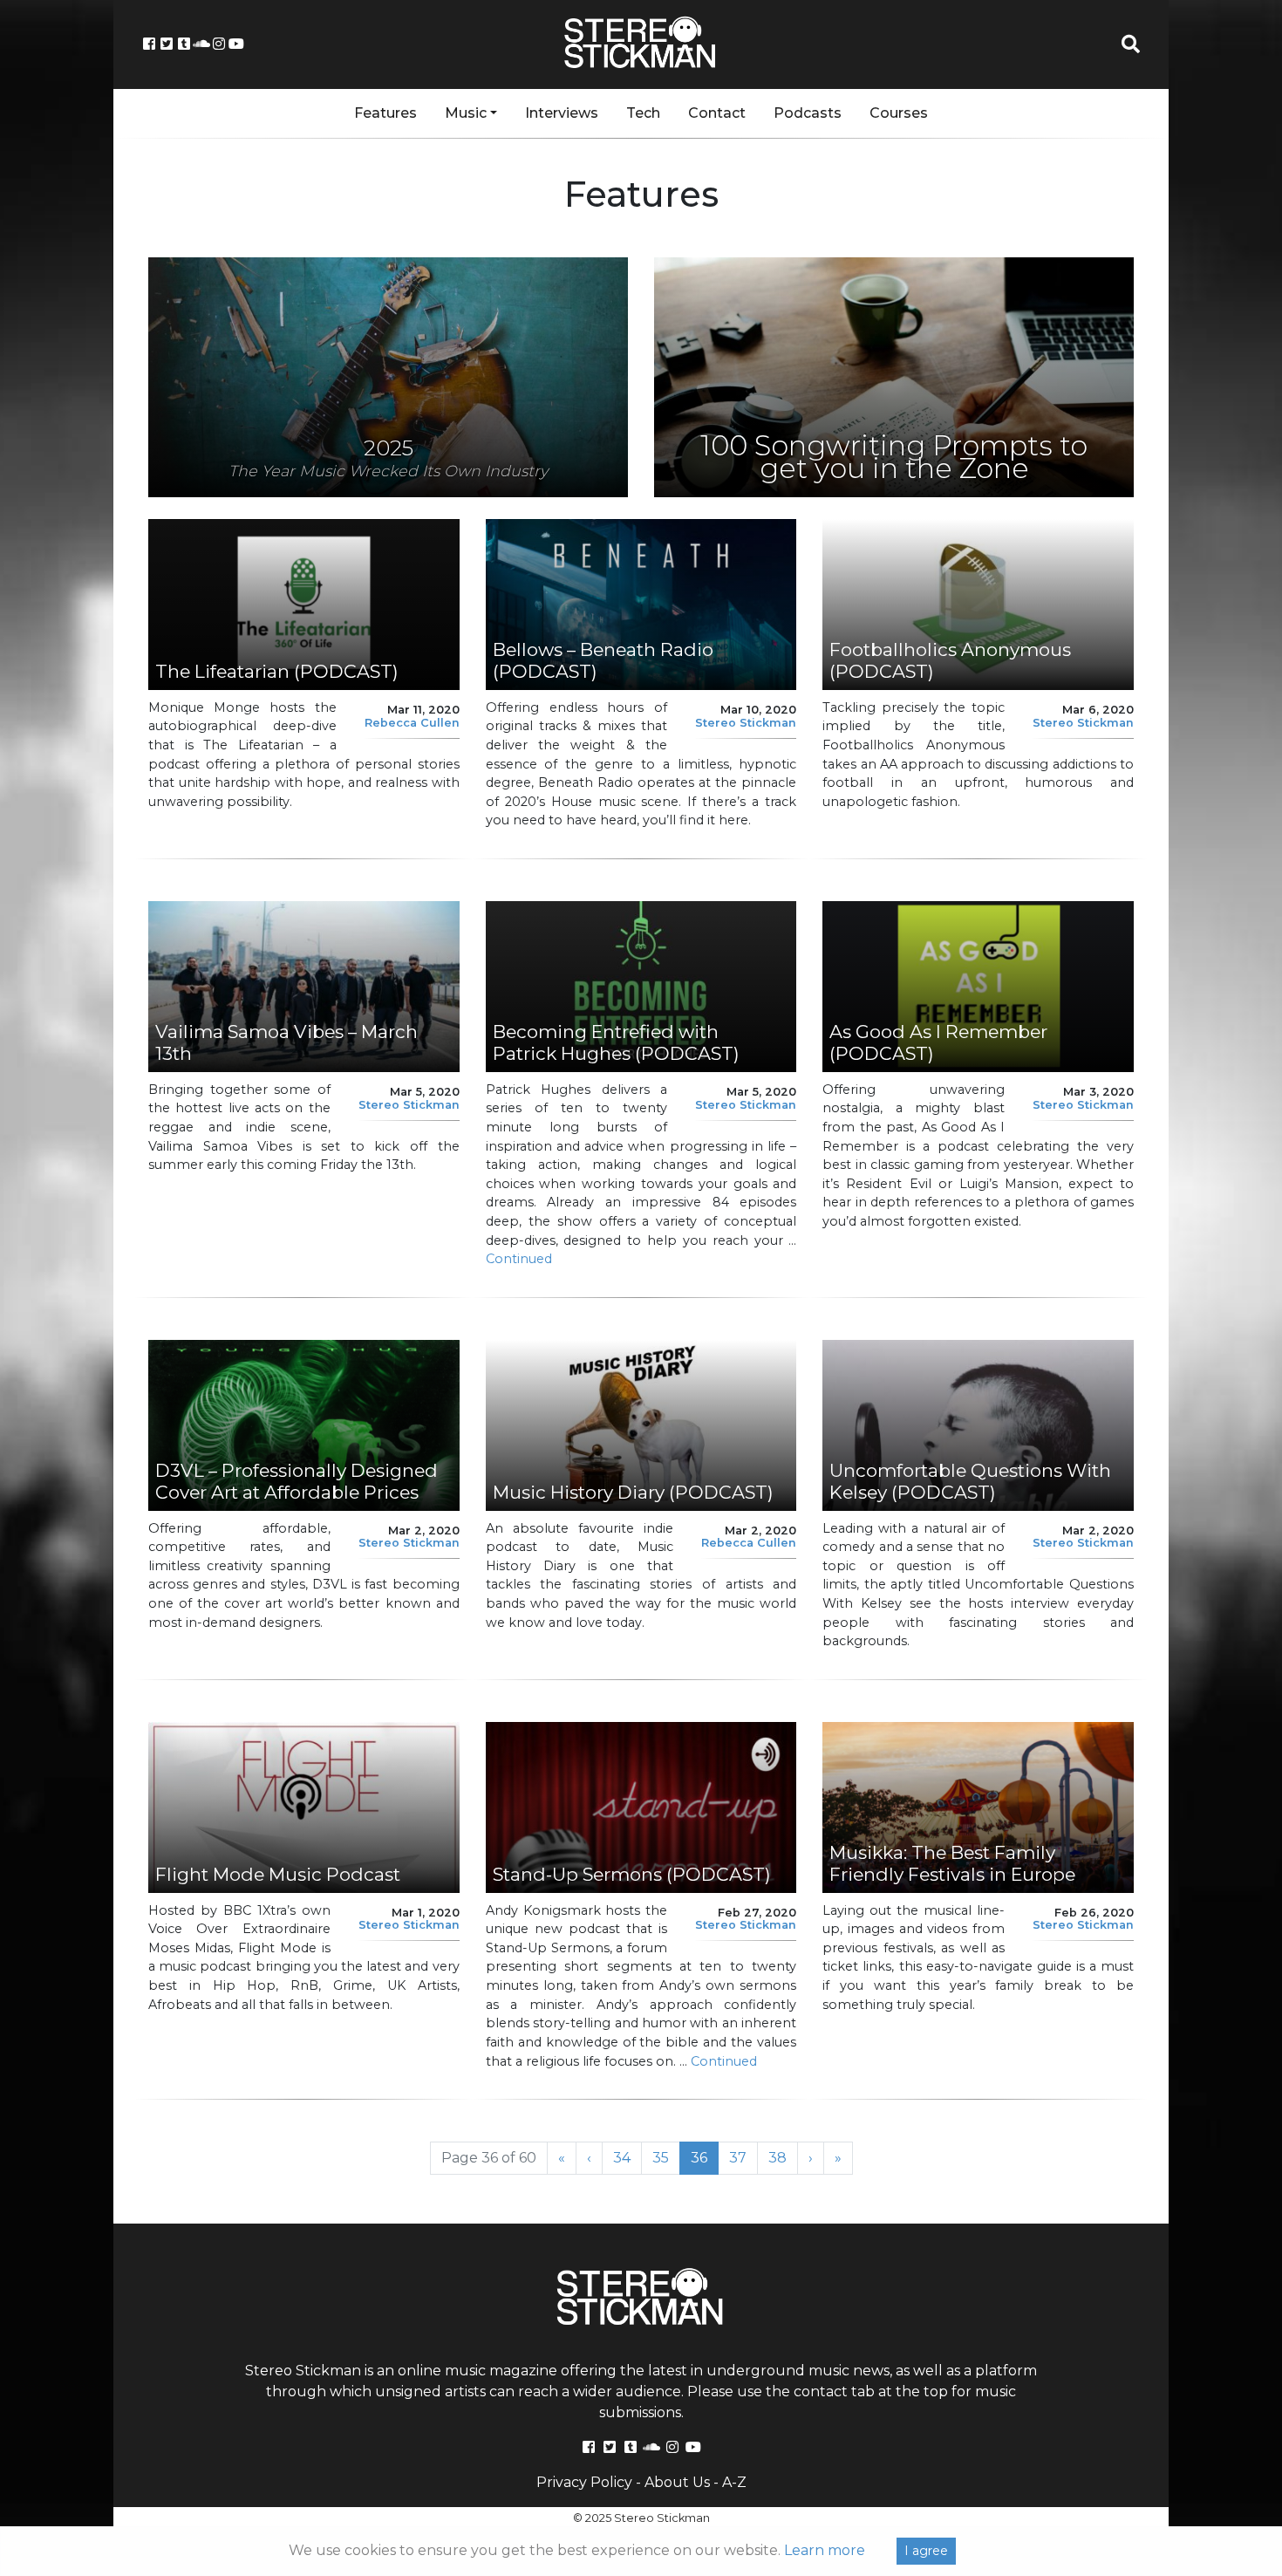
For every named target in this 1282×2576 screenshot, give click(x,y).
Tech (643, 113)
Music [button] (466, 113)
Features (385, 113)
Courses (899, 113)
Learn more (825, 2550)
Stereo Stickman (746, 723)
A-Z (734, 2482)
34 (627, 2157)
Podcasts (808, 113)
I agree (926, 2551)
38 (783, 2157)
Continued (519, 1259)
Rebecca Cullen (412, 723)
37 (743, 2157)
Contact (717, 113)
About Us (677, 2482)
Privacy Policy (584, 2482)
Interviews (562, 113)
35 (666, 2157)
